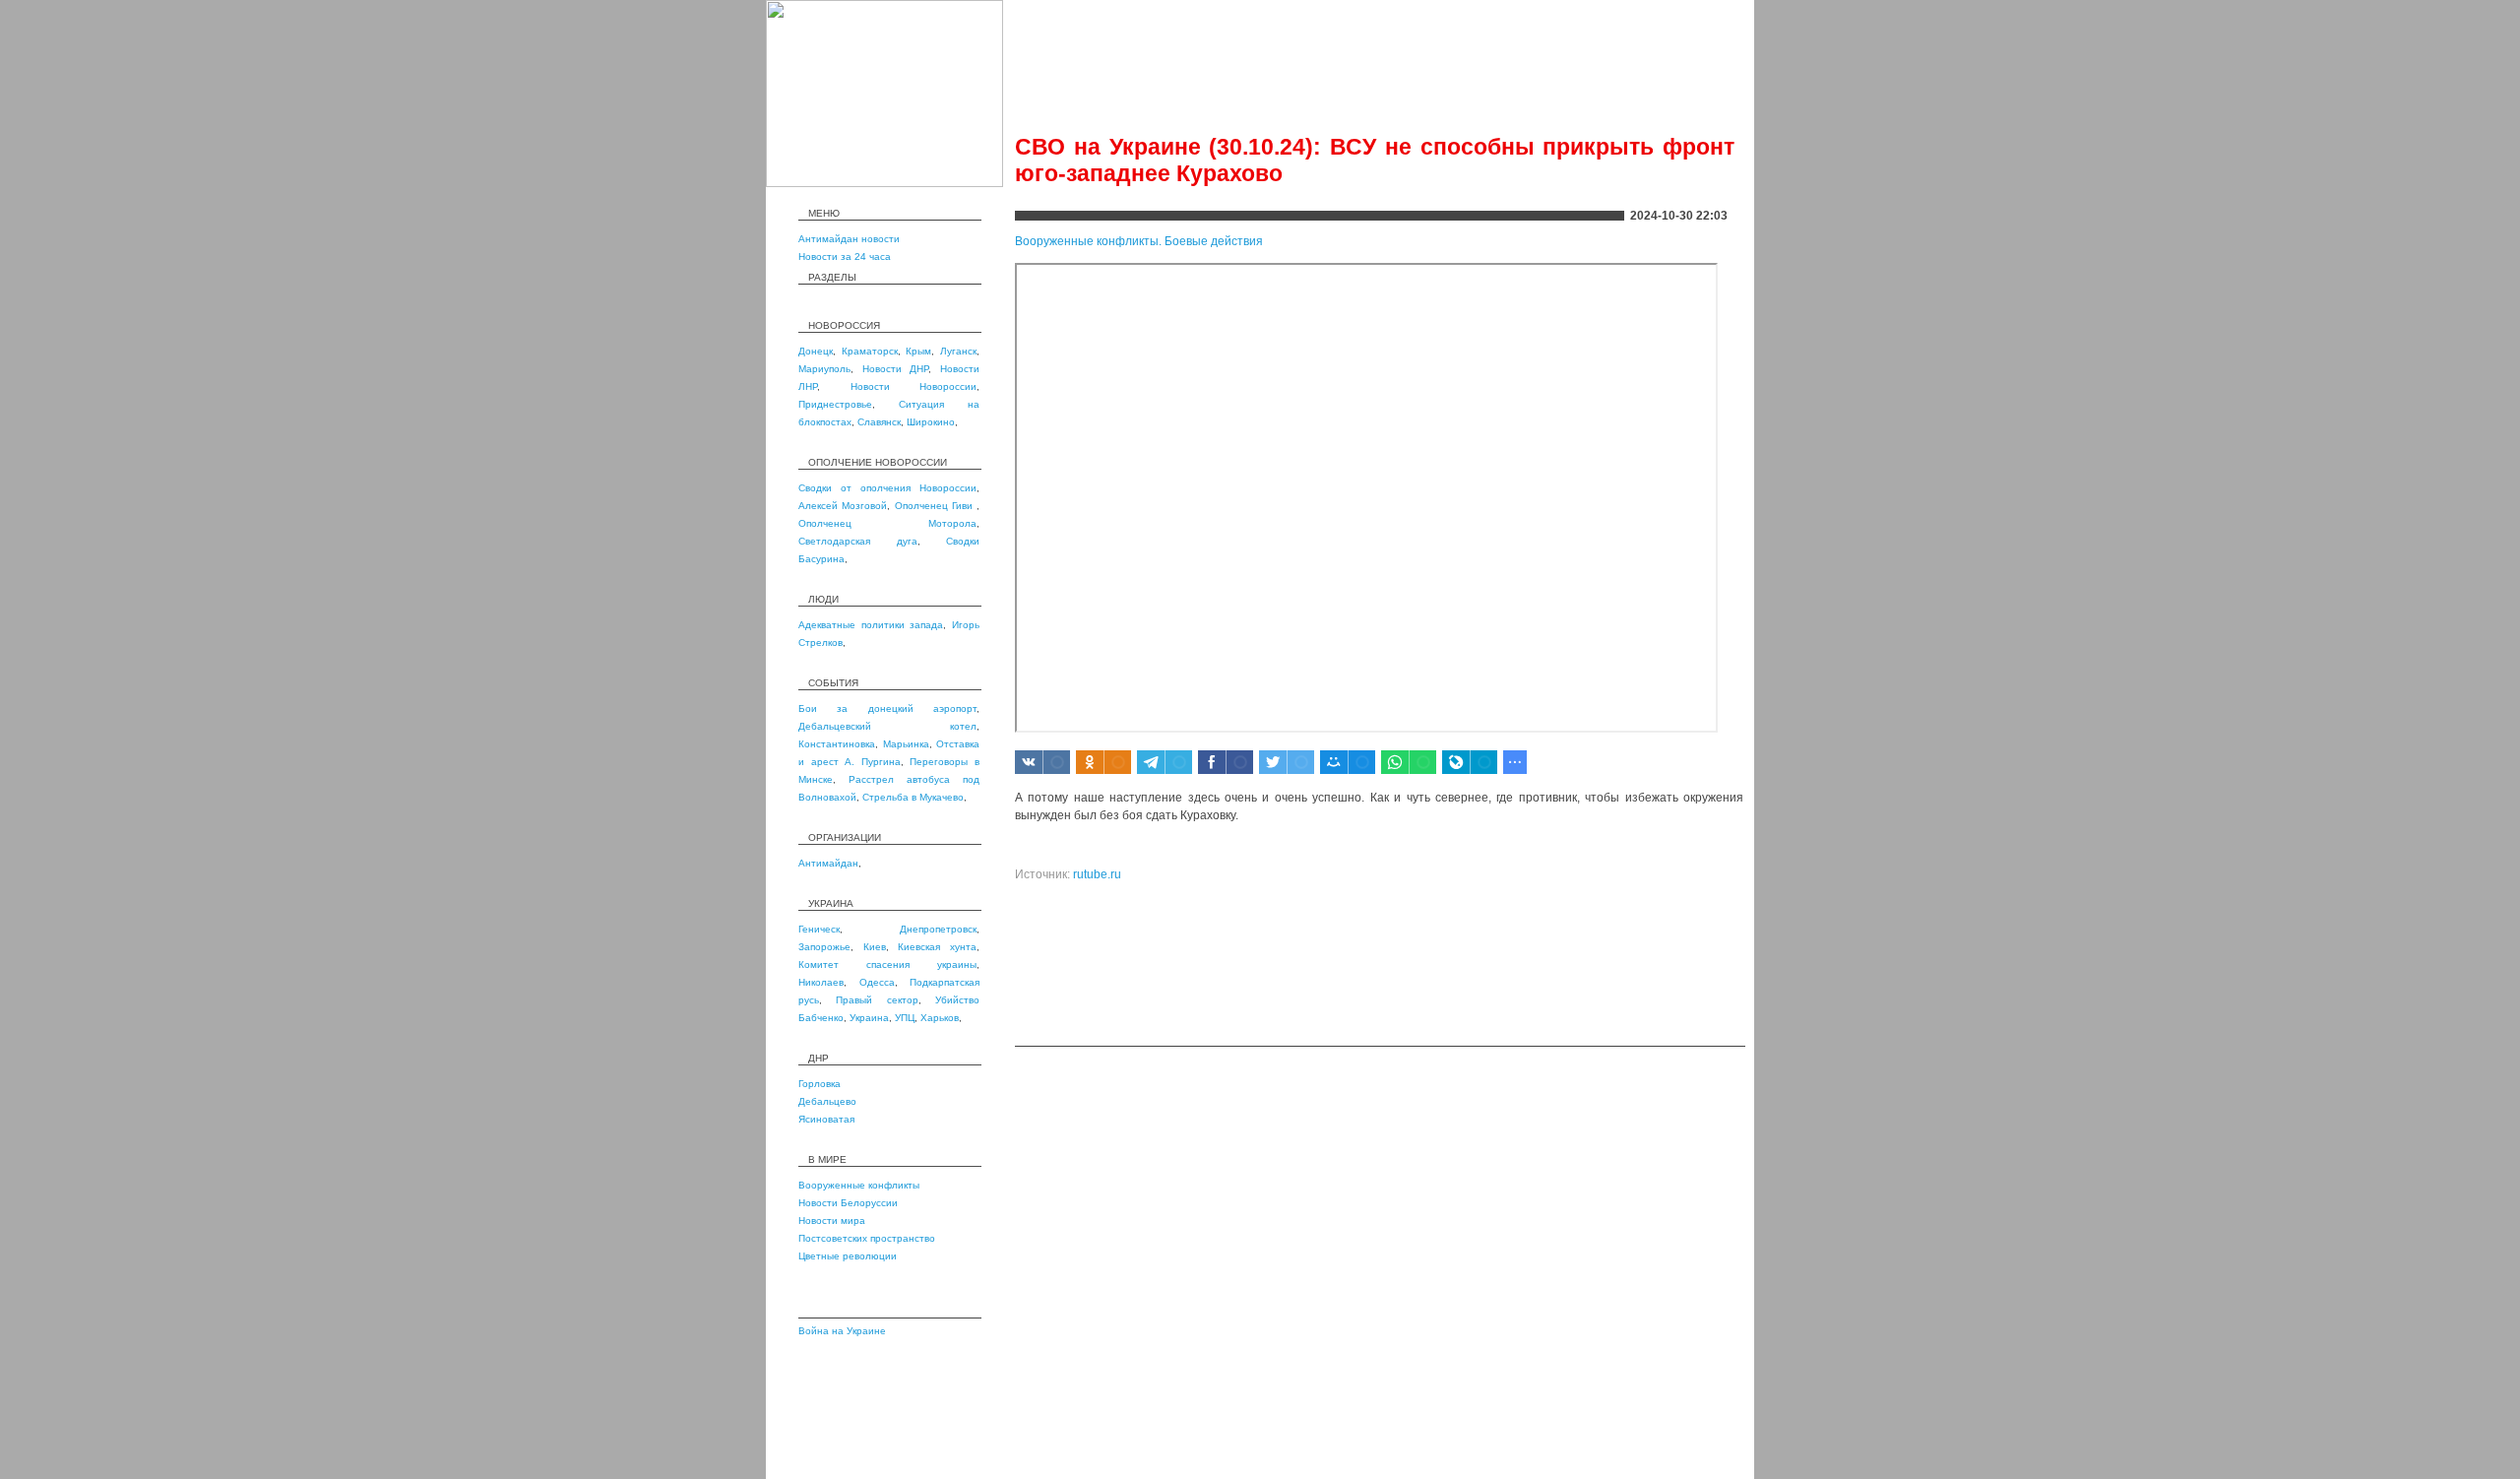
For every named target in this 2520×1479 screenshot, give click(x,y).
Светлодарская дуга (858, 541)
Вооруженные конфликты (859, 1185)
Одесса (877, 982)
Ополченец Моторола (887, 523)
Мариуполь (824, 369)
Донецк (816, 351)
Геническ (819, 929)
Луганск (958, 351)
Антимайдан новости (849, 239)
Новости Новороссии (914, 386)
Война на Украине (842, 1331)
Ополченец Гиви (936, 506)
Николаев (821, 982)
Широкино (931, 422)
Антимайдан (828, 863)
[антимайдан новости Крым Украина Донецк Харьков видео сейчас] (884, 183)
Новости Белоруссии (848, 1203)
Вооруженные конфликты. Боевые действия (1139, 241)
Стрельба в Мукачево (913, 797)
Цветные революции (848, 1256)
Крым (918, 351)
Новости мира (832, 1221)
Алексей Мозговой (843, 506)
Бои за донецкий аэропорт (887, 708)
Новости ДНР (896, 369)
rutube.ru (1097, 874)
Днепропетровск (938, 929)
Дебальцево (827, 1101)
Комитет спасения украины (887, 965)
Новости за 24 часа (845, 257)
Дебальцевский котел (887, 726)
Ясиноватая (826, 1119)
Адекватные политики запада (871, 625)
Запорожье (824, 947)
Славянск (879, 422)
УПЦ (905, 1018)
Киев (875, 947)
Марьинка (906, 744)
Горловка (819, 1084)
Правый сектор (877, 1000)
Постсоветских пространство (867, 1238)
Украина (869, 1018)
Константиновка (837, 744)
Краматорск (870, 351)
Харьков (940, 1018)
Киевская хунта (937, 947)
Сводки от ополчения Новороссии (887, 488)
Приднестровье (835, 404)
